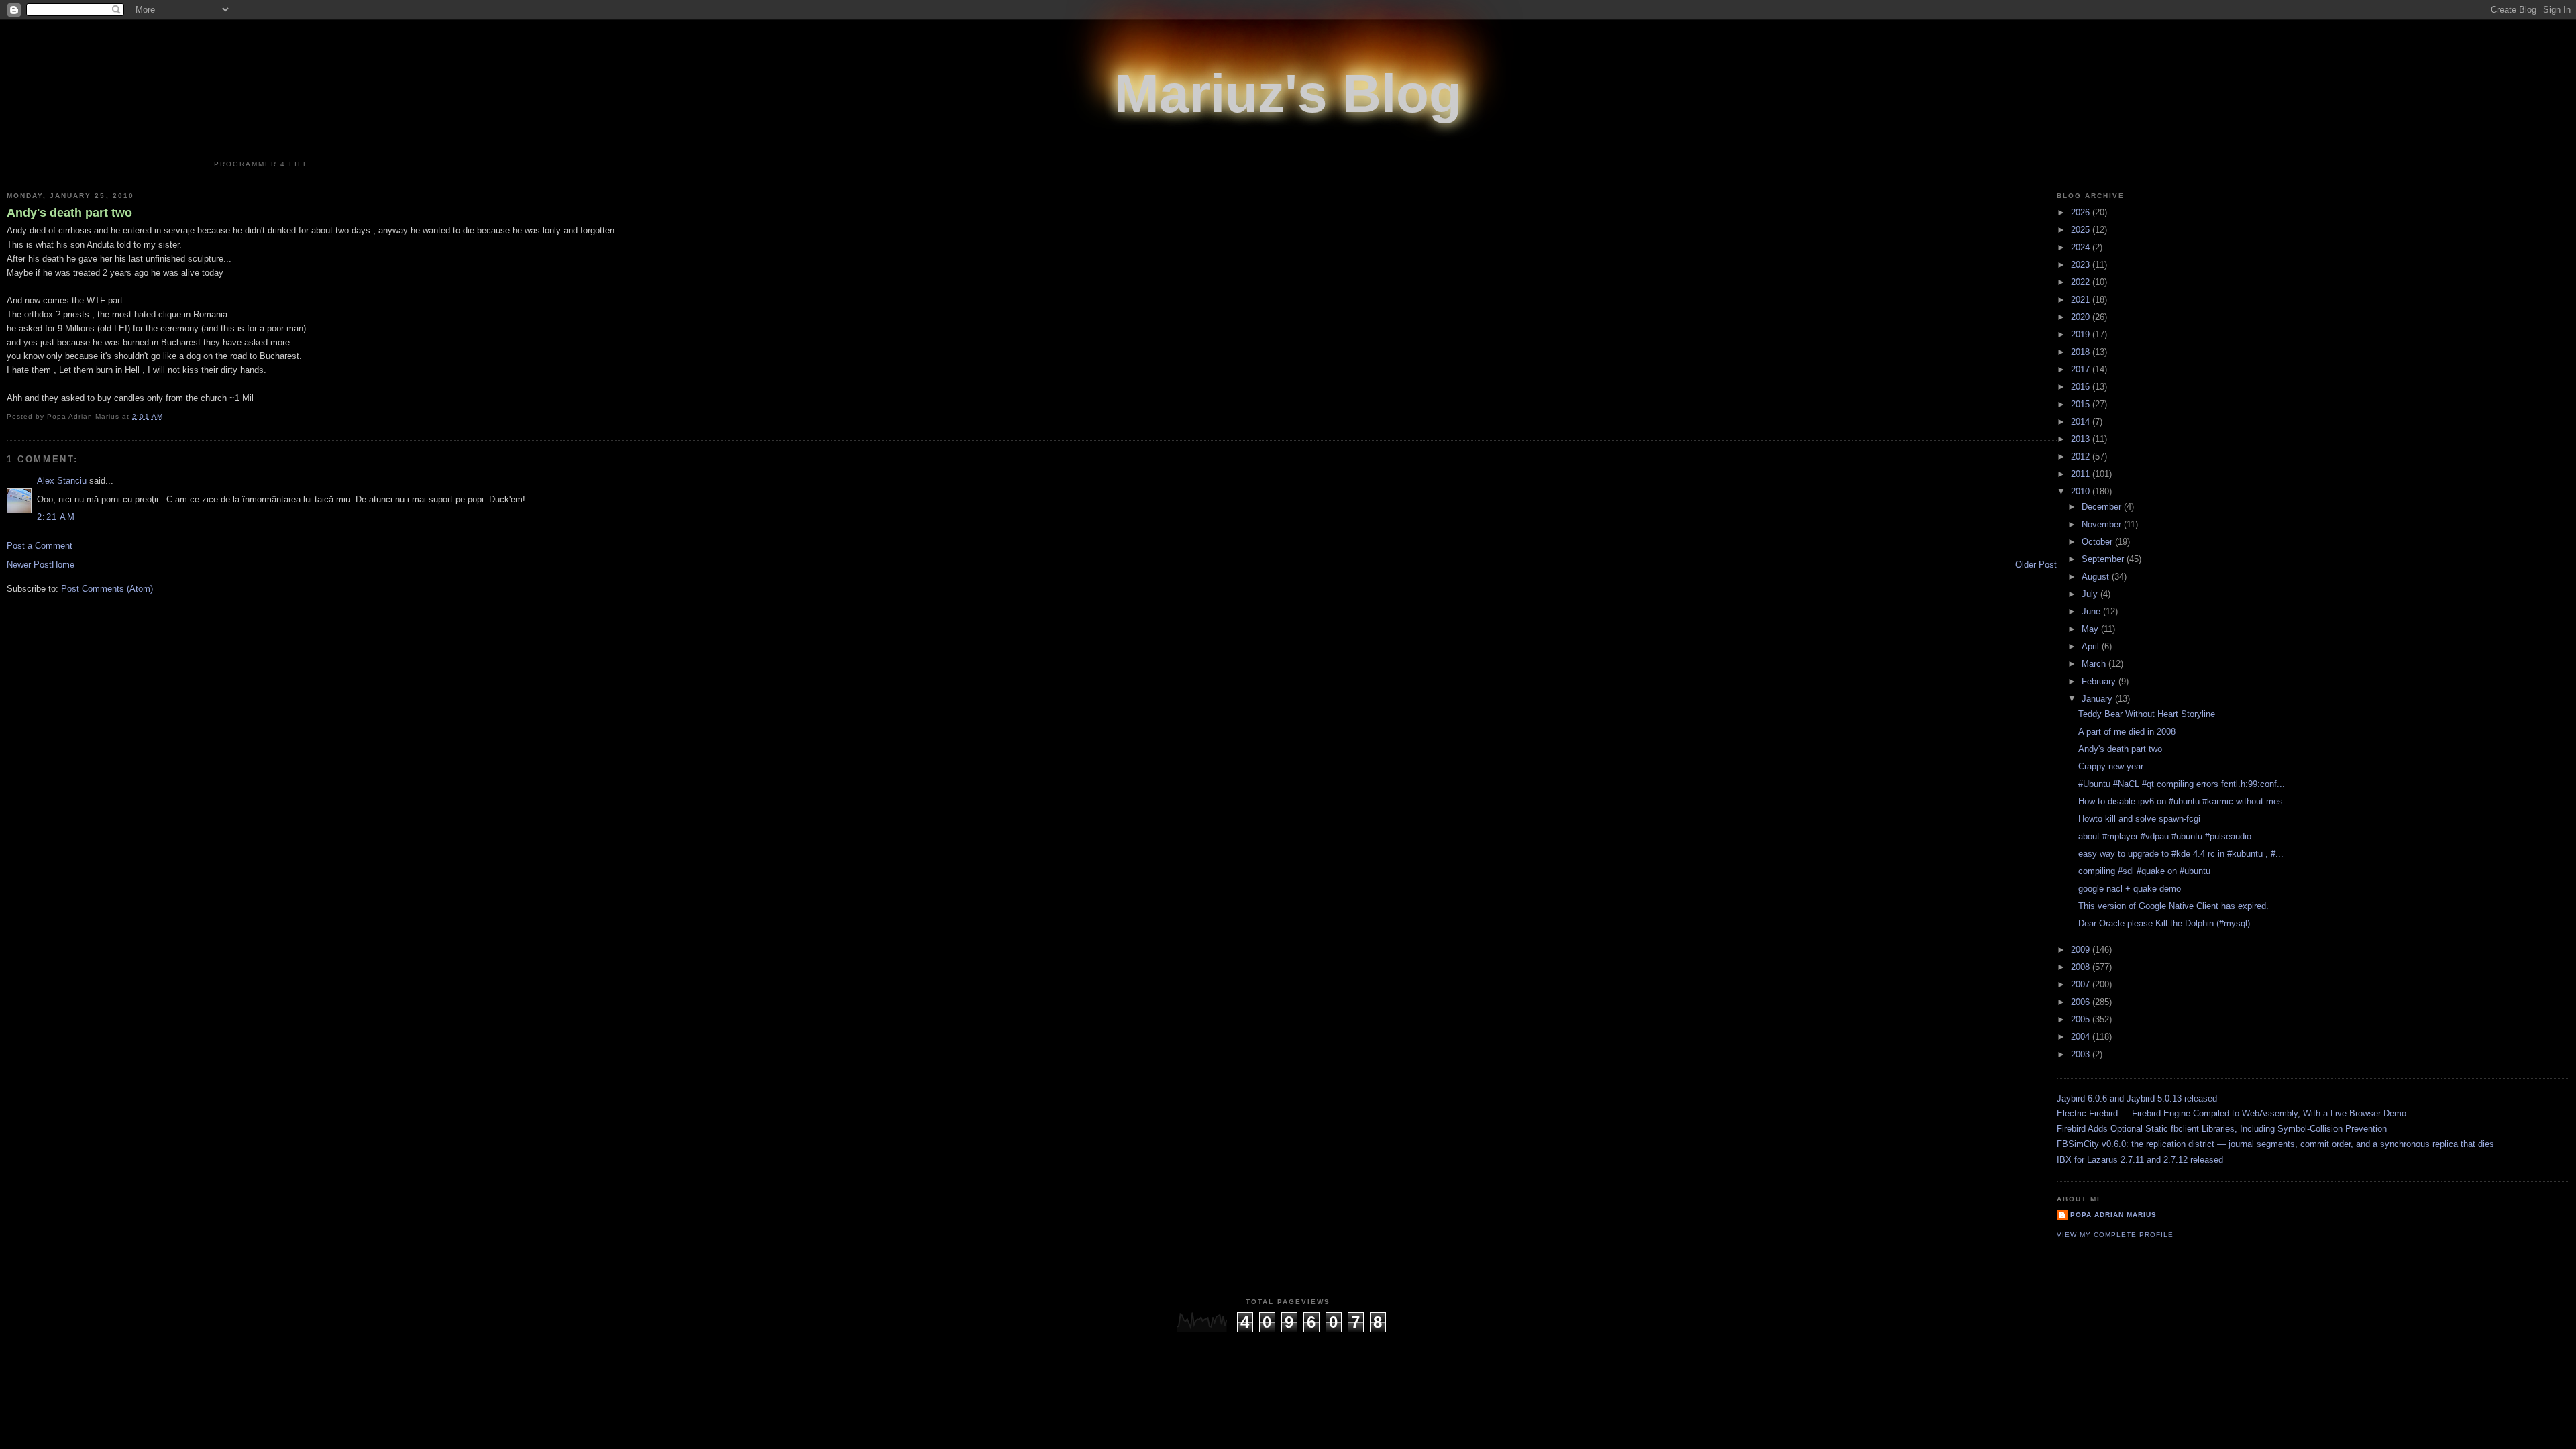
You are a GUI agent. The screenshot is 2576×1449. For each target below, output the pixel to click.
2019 (2082, 334)
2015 (2082, 404)
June (2092, 611)
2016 (2082, 387)
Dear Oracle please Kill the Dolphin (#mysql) (2164, 923)
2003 (2082, 1054)
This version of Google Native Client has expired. (2173, 906)
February (2100, 681)
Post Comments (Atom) (107, 589)
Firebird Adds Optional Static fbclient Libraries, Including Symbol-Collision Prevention (2222, 1129)
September (2104, 559)
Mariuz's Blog (1288, 94)
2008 (2082, 967)
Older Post (2036, 565)
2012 (2082, 457)
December (2103, 507)
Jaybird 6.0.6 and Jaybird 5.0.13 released (2137, 1098)
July (2091, 594)
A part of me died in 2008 (2127, 732)
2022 (2082, 282)
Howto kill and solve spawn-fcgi (2139, 819)
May (2091, 629)
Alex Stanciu (62, 481)
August (2097, 577)
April (2092, 646)
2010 (2082, 491)
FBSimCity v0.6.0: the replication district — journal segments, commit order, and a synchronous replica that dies (2275, 1144)
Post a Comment (40, 546)
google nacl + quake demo (2130, 889)
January (2098, 699)
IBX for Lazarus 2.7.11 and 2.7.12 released (2140, 1160)
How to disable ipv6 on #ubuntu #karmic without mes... (2185, 801)
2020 (2082, 317)
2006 (2082, 1002)
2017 (2082, 369)
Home (63, 565)
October (2098, 542)
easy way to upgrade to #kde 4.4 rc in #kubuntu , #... (2181, 854)
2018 (2082, 352)
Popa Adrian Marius (2113, 1215)
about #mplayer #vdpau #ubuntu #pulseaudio (2165, 836)
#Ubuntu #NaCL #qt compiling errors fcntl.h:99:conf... (2182, 784)
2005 (2082, 1019)
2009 (2082, 950)
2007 (2082, 984)
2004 (2082, 1037)
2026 (2082, 212)
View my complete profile (2115, 1235)
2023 (2082, 265)
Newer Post (29, 565)
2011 (2082, 474)
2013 (2082, 439)
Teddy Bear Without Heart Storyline (2147, 714)
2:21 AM (56, 517)
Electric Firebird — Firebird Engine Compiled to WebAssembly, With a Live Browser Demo (2232, 1113)
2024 (2082, 247)
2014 (2082, 422)
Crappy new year (2111, 766)
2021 (2082, 300)
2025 (2082, 230)
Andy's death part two (69, 213)
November (2103, 524)
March (2095, 664)
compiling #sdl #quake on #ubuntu (2144, 871)
